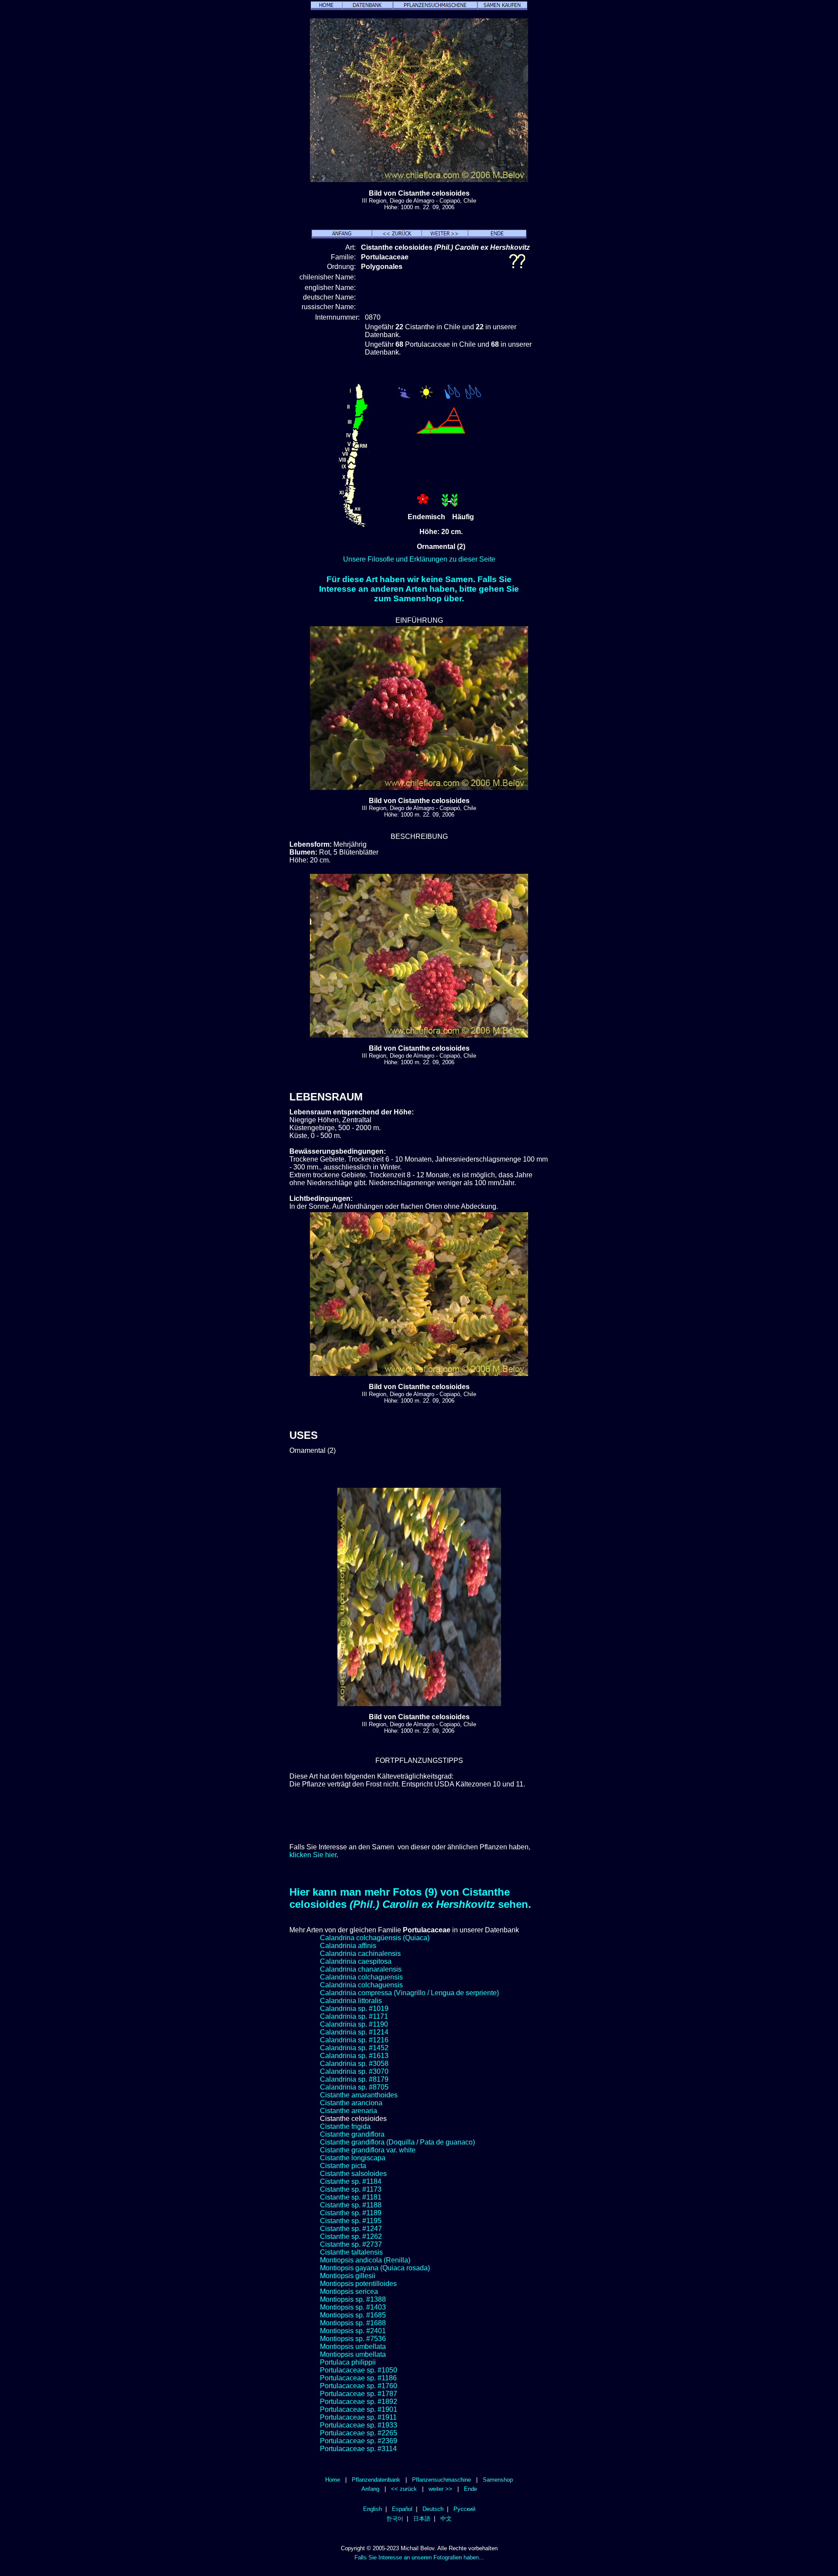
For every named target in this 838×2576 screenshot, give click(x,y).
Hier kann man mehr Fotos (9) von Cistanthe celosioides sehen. (410, 1898)
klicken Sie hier (313, 1855)
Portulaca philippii (348, 2362)
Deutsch (433, 2509)
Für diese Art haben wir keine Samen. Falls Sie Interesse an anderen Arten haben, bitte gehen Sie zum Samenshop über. (419, 589)
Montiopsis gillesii (348, 2276)
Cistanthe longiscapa (353, 2158)
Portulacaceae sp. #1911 (358, 2417)
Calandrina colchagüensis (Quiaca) (375, 1938)
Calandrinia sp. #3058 (354, 2064)
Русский (464, 2509)
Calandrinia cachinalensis (360, 1954)
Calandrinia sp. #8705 (354, 2087)
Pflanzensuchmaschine (441, 2480)
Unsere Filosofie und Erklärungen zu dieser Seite (419, 559)
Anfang (370, 2489)
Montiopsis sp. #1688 (353, 2323)
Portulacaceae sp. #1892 (359, 2402)
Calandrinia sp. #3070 (354, 2071)
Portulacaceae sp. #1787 (359, 2394)
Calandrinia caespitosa (356, 1961)
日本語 (422, 2519)
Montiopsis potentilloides (358, 2284)
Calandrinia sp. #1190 (354, 2024)
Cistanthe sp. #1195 (351, 2221)
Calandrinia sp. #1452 (354, 2048)
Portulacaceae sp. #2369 (359, 2441)
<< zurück (404, 2489)
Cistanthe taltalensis (351, 2252)
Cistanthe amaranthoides (359, 2095)
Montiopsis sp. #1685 (353, 2315)
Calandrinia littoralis (351, 2001)
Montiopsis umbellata (353, 2347)
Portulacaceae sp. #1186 (358, 2378)
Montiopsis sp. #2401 (353, 2331)
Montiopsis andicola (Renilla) (365, 2260)
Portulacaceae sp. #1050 (359, 2370)
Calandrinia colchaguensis (361, 1977)
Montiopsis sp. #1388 (353, 2299)
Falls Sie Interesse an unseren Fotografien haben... (419, 2557)
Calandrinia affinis (348, 1946)
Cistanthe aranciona (351, 2103)
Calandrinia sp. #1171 (354, 2016)
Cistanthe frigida (345, 2126)
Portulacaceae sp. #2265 (359, 2433)
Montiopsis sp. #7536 (353, 2339)
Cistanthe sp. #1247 (351, 2229)
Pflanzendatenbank (376, 2480)
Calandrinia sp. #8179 (354, 2079)
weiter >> (440, 2489)
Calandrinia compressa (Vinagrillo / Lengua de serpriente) (409, 1993)
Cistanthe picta (343, 2166)
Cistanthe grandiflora (352, 2134)
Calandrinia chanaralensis (361, 1969)
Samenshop (498, 2480)
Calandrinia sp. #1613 (354, 2056)
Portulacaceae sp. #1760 (359, 2386)
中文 (446, 2519)
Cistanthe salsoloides (353, 2174)
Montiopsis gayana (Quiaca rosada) (375, 2268)
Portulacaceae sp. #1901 (359, 2409)
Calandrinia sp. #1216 (354, 2040)
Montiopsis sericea (349, 2292)
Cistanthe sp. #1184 (351, 2181)
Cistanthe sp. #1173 (351, 2189)
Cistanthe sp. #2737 (351, 2244)
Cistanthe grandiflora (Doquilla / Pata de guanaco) (397, 2142)
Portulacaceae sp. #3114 (358, 2449)
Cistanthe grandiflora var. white (368, 2150)
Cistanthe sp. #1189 (351, 2213)
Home (333, 2480)
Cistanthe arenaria (349, 2111)
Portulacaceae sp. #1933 (359, 2425)
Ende (471, 2489)
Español (402, 2509)
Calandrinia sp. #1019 (354, 2009)
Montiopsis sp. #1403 (353, 2307)
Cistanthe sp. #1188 (351, 2205)
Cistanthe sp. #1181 (351, 2197)
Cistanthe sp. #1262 (351, 2236)
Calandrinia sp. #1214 (354, 2032)
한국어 (395, 2519)
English (373, 2509)
